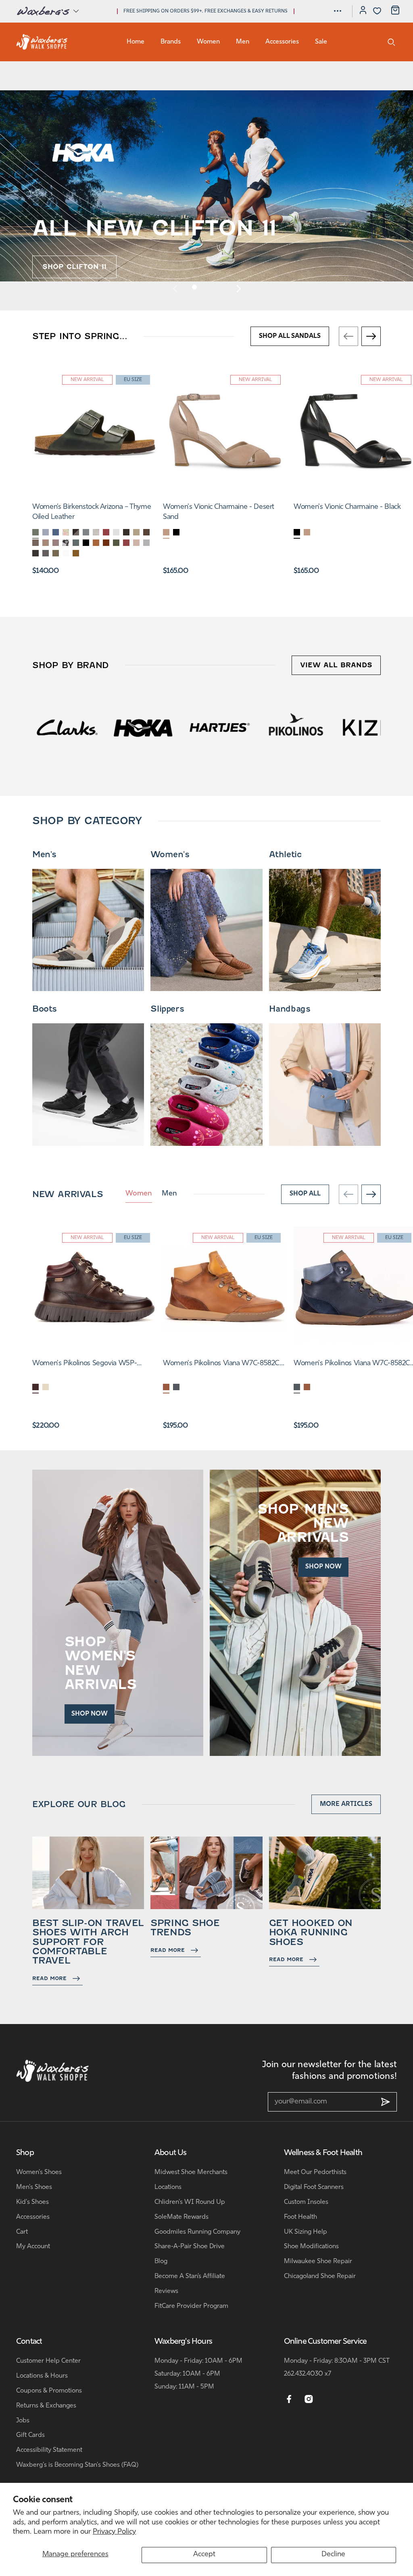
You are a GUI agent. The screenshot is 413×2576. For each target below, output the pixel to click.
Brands (171, 42)
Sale (321, 42)
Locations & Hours (42, 2376)
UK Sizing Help (306, 2232)
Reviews (166, 2291)
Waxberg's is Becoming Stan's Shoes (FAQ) (77, 2465)
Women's (170, 854)
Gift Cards (30, 2435)
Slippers (167, 1009)
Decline (333, 2555)
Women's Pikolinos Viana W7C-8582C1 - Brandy (223, 1364)
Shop (25, 2153)
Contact (29, 2342)
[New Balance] (295, 727)
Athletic (285, 854)
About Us (171, 2153)
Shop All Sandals (290, 336)
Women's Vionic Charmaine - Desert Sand (219, 512)
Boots (45, 1009)
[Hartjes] (67, 727)
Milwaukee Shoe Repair (318, 2262)
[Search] (391, 42)
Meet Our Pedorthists (315, 2172)
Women (208, 42)
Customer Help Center (48, 2361)
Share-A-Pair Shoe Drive (190, 2247)
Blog (161, 2262)
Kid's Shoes (32, 2202)
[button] (47, 11)
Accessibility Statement (49, 2450)
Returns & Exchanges (46, 2406)
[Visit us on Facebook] (289, 2399)
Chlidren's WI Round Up (190, 2202)
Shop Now (90, 1714)
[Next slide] (238, 288)
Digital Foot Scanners (314, 2187)
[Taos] (372, 727)
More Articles (346, 1804)
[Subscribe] (386, 2102)
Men (243, 42)
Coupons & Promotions (49, 2391)
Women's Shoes (39, 2172)
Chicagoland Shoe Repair (320, 2276)
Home (136, 42)
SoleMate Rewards (181, 2217)
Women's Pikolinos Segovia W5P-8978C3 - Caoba (84, 1364)
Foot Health (300, 2217)
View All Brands (336, 665)
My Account (33, 2247)
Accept (204, 2555)
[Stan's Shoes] (42, 42)
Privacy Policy (114, 2532)
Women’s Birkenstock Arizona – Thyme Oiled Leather (92, 512)
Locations (168, 2187)
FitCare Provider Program (191, 2306)
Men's (44, 854)
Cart (22, 2232)
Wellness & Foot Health (323, 2153)
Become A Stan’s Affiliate (190, 2276)
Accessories (282, 42)
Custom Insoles (306, 2202)
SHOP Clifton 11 (74, 267)
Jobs (23, 2421)
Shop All (305, 1194)
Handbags (290, 1009)
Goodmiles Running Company (197, 2232)
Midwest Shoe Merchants (191, 2172)
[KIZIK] (220, 727)
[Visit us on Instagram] (309, 2399)
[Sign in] (363, 11)
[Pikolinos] (143, 727)
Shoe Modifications (311, 2247)
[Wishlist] (377, 11)
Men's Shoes (34, 2187)
